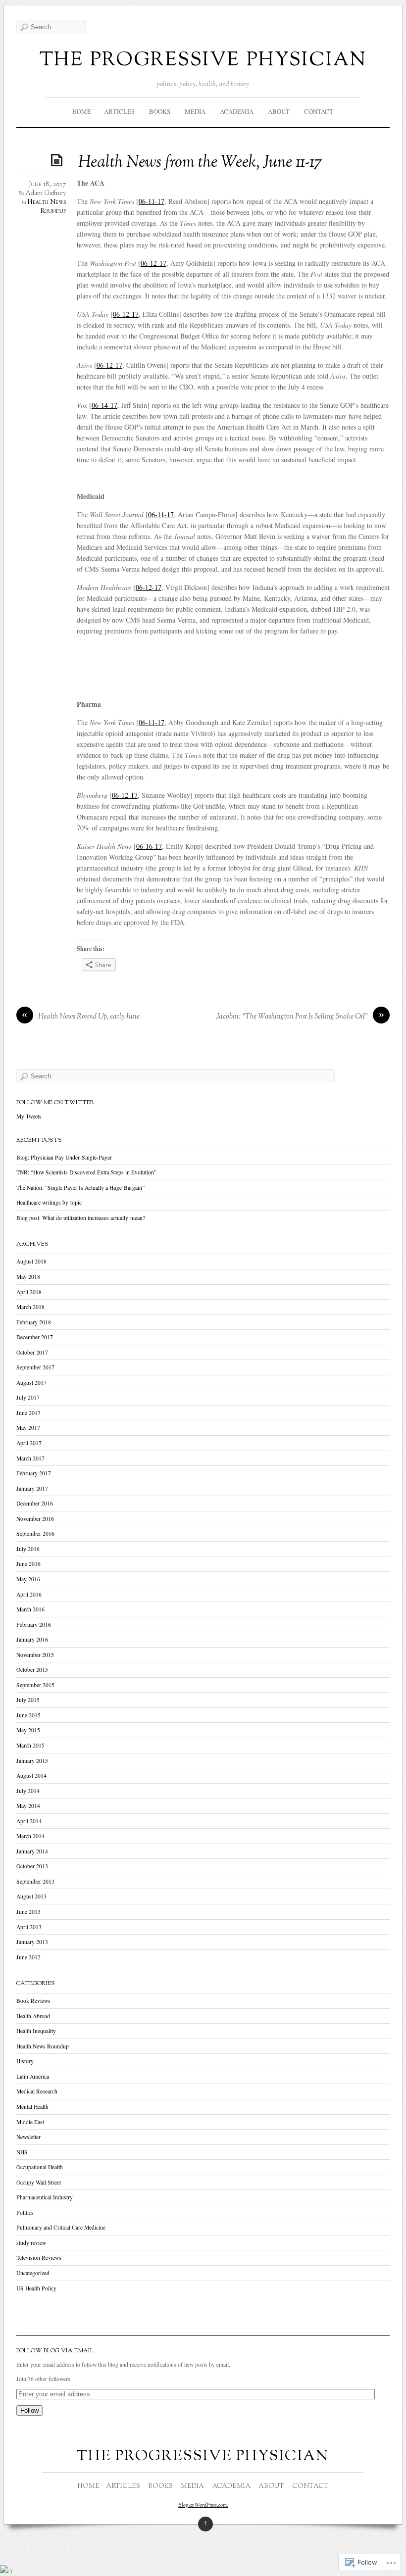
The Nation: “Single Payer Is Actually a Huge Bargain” (80, 1188)
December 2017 (35, 1337)
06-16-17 (149, 846)
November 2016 (35, 1519)
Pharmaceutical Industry (45, 2197)
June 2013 (28, 1912)
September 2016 (35, 1533)
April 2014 (29, 1821)
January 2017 (32, 1488)
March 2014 (30, 1836)
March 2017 (30, 1458)
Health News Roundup (47, 207)
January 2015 (32, 1761)
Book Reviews (33, 2001)
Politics (25, 2212)
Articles (119, 111)
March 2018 (30, 1307)
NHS (22, 2152)
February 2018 (34, 1322)
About (279, 111)
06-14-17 (104, 405)
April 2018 (29, 1292)
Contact (319, 111)
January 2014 (32, 1851)
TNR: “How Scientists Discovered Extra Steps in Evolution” (86, 1172)
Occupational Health (40, 2167)
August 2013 (31, 1896)
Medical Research (37, 2091)
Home (82, 111)
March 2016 (30, 1609)
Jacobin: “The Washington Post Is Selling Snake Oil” (292, 1017)
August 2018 (31, 1261)
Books (160, 111)
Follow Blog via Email (55, 2351)
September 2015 (35, 1685)
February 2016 (34, 1625)
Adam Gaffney (46, 194)
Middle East (30, 2122)
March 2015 (30, 1745)
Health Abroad (33, 2016)
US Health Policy (36, 2288)
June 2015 (28, 1715)
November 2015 (35, 1655)
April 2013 (29, 1927)
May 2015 (28, 1730)
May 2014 (28, 1806)
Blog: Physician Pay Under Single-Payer (64, 1157)
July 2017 (28, 1397)
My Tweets (29, 1116)
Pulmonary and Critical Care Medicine (61, 2227)
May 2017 (28, 1428)
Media (195, 111)
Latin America (33, 2076)
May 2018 (28, 1277)
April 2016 (29, 1594)
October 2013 (32, 1866)
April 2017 (29, 1443)
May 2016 (28, 1579)
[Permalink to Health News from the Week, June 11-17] (58, 160)
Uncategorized (33, 2273)
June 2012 (28, 1957)
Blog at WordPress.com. (203, 2505)
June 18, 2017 (47, 185)
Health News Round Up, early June (89, 1017)
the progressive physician (203, 59)
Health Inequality (36, 2031)
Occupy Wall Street (39, 2182)
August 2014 (31, 1775)
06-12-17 (153, 263)
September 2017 (35, 1367)
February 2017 (34, 1473)
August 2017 (31, 1383)
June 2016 (28, 1564)
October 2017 (32, 1352)
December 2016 (35, 1503)
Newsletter (28, 2137)
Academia (237, 111)
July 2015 (28, 1700)
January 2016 (32, 1639)
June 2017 (28, 1413)
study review (31, 2243)
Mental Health (32, 2107)
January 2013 (32, 1942)
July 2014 (28, 1791)
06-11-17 (152, 201)
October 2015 (32, 1670)
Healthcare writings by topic (49, 1202)
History (25, 2061)
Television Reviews (39, 2258)
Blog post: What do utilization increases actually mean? (81, 1218)
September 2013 (35, 1881)
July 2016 (28, 1549)
